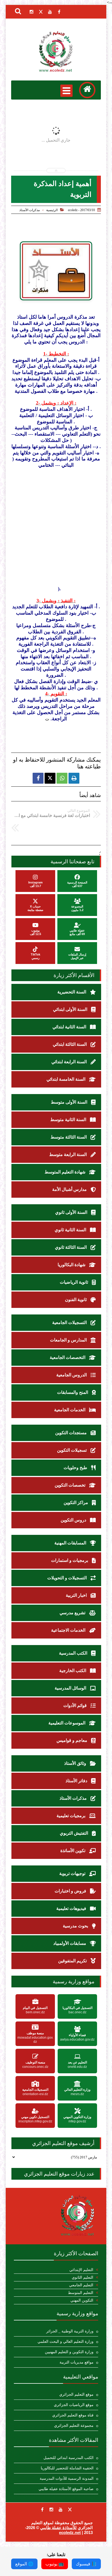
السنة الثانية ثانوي (71, 1230)
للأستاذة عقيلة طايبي (58, 2528)
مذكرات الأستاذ (29, 210)
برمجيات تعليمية (71, 1816)
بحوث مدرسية (76, 1926)
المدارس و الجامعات (69, 1340)
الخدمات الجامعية (70, 1410)
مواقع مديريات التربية (77, 2362)
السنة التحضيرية (72, 992)
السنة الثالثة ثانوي (71, 1247)
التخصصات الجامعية (68, 1357)
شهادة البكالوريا (72, 1265)
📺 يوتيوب (55, 2564)
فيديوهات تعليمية (72, 1908)
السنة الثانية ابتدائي (70, 1027)
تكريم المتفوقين (73, 1961)
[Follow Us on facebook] (42, 2509)
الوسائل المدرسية (71, 1688)
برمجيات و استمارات (70, 1560)
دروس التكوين (74, 1520)
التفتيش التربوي (74, 1833)
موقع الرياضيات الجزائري (74, 2405)
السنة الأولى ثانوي (72, 1212)
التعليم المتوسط (81, 2293)
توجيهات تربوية (73, 1873)
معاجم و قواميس (72, 1740)
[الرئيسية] (87, 90)
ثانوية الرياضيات (74, 1282)
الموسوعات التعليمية (67, 1723)
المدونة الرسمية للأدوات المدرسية (67, 2478)
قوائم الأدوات (76, 1705)
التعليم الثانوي (83, 2277)
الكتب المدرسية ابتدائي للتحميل (69, 2458)
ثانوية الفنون (76, 1300)
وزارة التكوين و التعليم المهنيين (69, 2352)
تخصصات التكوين (71, 1485)
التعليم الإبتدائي (81, 2270)
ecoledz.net (70, 2532)
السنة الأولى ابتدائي (71, 1009)
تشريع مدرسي (73, 1613)
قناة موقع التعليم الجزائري (73, 2415)
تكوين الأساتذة (73, 1851)
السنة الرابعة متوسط (69, 1154)
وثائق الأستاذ (76, 1763)
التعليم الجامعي (81, 2285)
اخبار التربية (77, 1595)
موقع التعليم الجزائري (76, 2394)
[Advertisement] (56, 527)
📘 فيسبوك (86, 2564)
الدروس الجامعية (72, 1375)
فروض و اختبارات (71, 1891)
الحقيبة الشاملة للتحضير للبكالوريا (67, 2468)
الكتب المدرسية (74, 1653)
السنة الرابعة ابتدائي (70, 1062)
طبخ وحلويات (76, 1468)
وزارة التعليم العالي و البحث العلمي (66, 2342)
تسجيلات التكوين (72, 1450)
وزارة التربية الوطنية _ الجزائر (70, 2331)
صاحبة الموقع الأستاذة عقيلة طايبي (66, 2489)
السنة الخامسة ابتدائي (66, 1079)
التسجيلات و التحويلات (68, 1578)
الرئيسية (52, 210)
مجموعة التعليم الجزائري (74, 2426)
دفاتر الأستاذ (77, 1781)
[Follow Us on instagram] (51, 2509)
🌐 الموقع (24, 2564)
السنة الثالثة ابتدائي (70, 1044)
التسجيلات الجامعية (70, 1323)
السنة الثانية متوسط (69, 1120)
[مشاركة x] (50, 778)
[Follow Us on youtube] (61, 2509)
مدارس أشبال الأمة (70, 1189)
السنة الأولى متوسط (70, 1102)
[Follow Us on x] (70, 2509)
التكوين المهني (82, 2300)
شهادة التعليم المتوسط (66, 1172)
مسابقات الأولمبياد (70, 1943)
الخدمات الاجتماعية (69, 1630)
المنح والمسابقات (73, 1392)
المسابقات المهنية (71, 1543)
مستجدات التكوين (71, 1433)
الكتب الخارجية (73, 1671)
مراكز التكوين (76, 1503)
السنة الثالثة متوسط (69, 1137)
